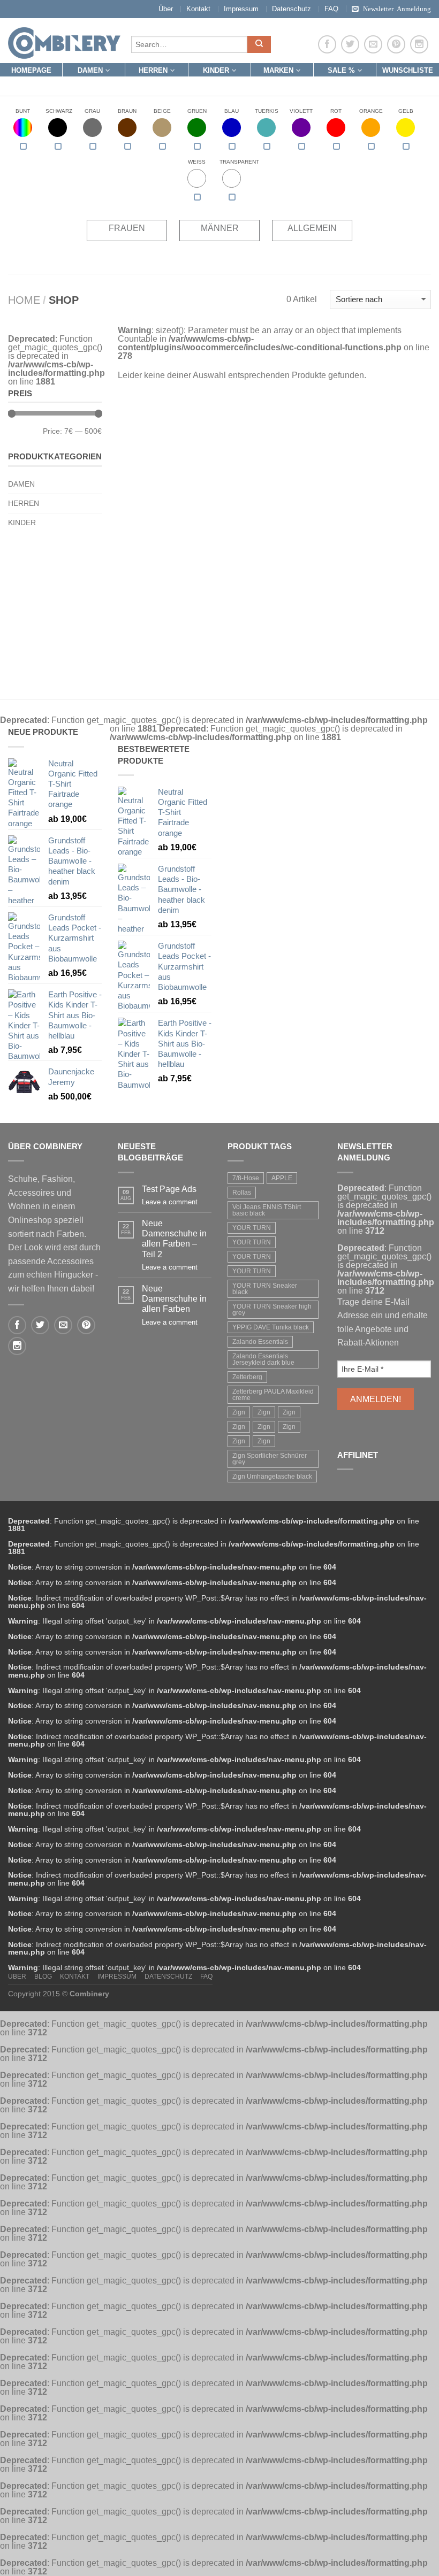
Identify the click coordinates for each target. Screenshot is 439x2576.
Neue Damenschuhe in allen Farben (174, 1299)
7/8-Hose (246, 1178)
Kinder (216, 70)
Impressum (241, 9)
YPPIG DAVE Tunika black (271, 1327)
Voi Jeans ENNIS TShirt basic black (267, 1210)
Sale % (341, 70)
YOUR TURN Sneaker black (265, 1289)
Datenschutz (292, 9)
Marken (278, 70)
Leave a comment (170, 1202)
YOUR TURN (252, 1228)
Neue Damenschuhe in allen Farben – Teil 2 (174, 1239)
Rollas (242, 1193)
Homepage (31, 70)
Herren (153, 70)
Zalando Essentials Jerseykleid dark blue (263, 1359)
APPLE (282, 1178)
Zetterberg (247, 1377)
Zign (239, 1412)
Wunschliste (408, 70)
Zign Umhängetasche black (272, 1477)
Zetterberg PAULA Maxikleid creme (273, 1395)
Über (166, 9)
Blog (43, 1977)
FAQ (331, 9)
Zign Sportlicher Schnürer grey (270, 1459)
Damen (90, 70)
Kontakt (198, 9)
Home (24, 300)
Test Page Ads (169, 1189)
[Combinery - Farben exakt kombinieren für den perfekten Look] (64, 41)
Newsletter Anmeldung (397, 8)
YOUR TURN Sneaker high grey (272, 1310)
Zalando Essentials (260, 1342)
